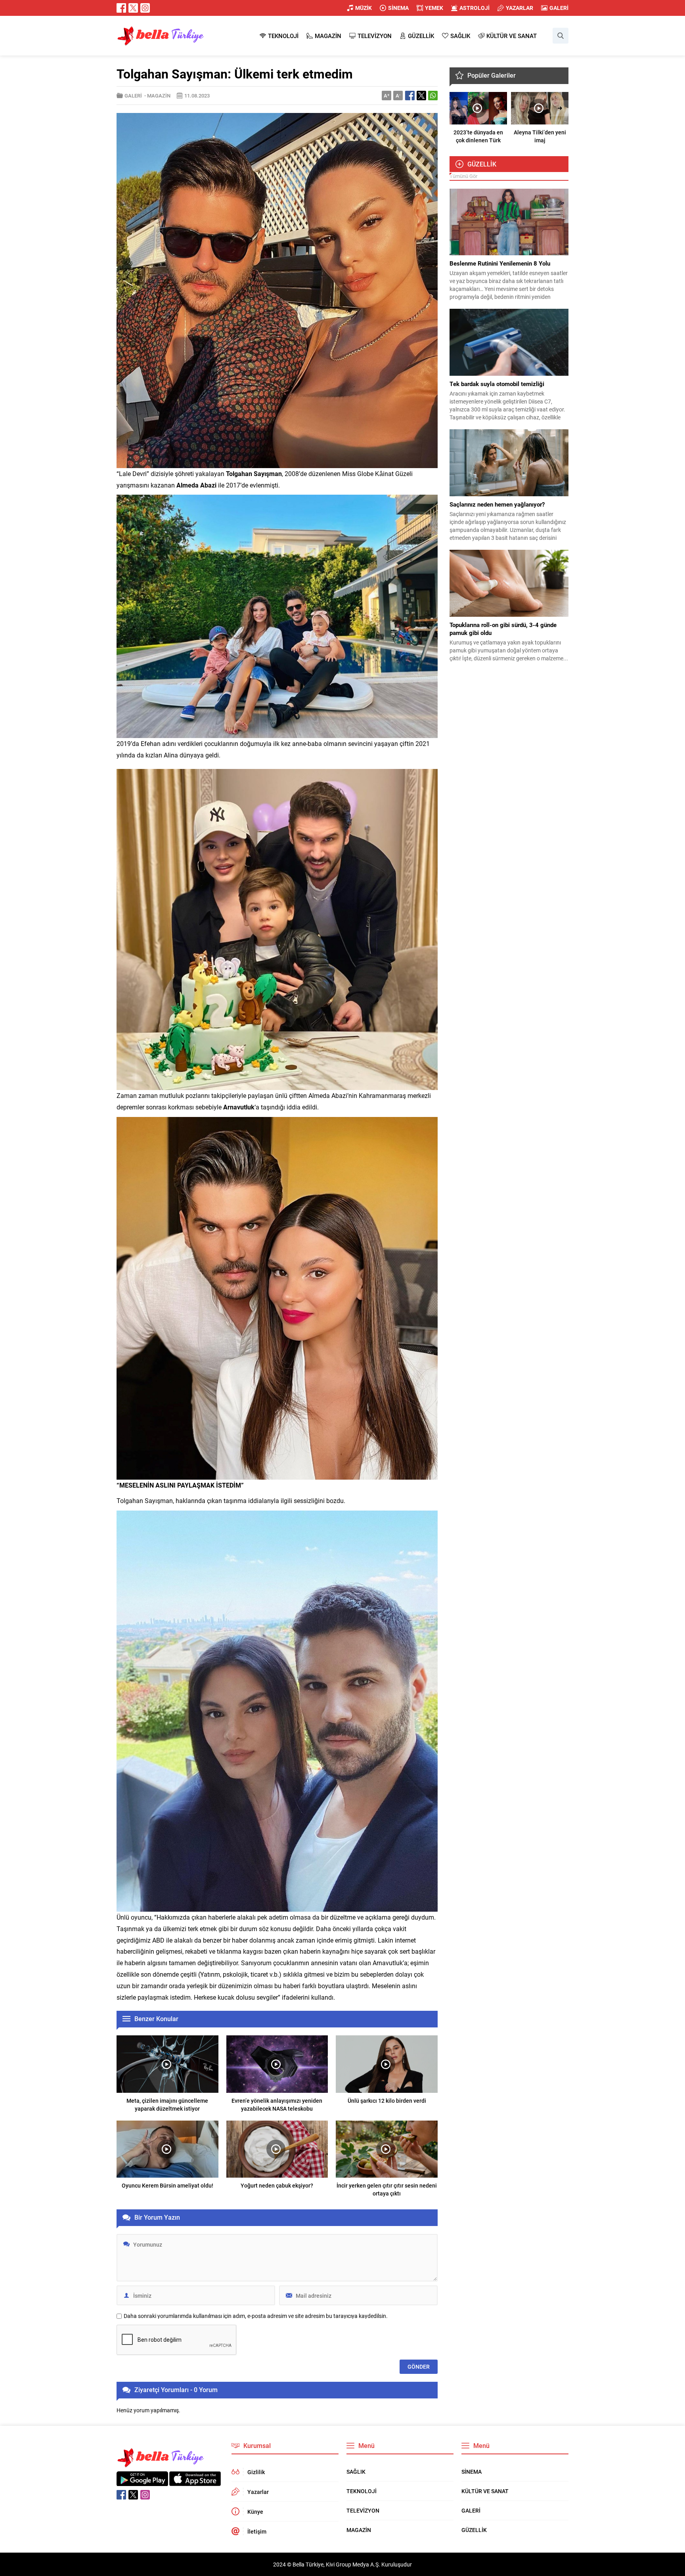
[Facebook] (121, 8)
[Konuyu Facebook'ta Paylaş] (410, 96)
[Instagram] (145, 8)
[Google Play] (142, 2482)
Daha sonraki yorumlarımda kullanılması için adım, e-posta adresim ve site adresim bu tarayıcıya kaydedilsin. (256, 2316)
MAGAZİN (159, 96)
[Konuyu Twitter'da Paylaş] (421, 96)
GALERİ (133, 96)
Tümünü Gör (463, 176)
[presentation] (458, 108)
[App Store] (195, 2482)
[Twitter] (133, 8)
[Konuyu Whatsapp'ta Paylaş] (433, 96)
